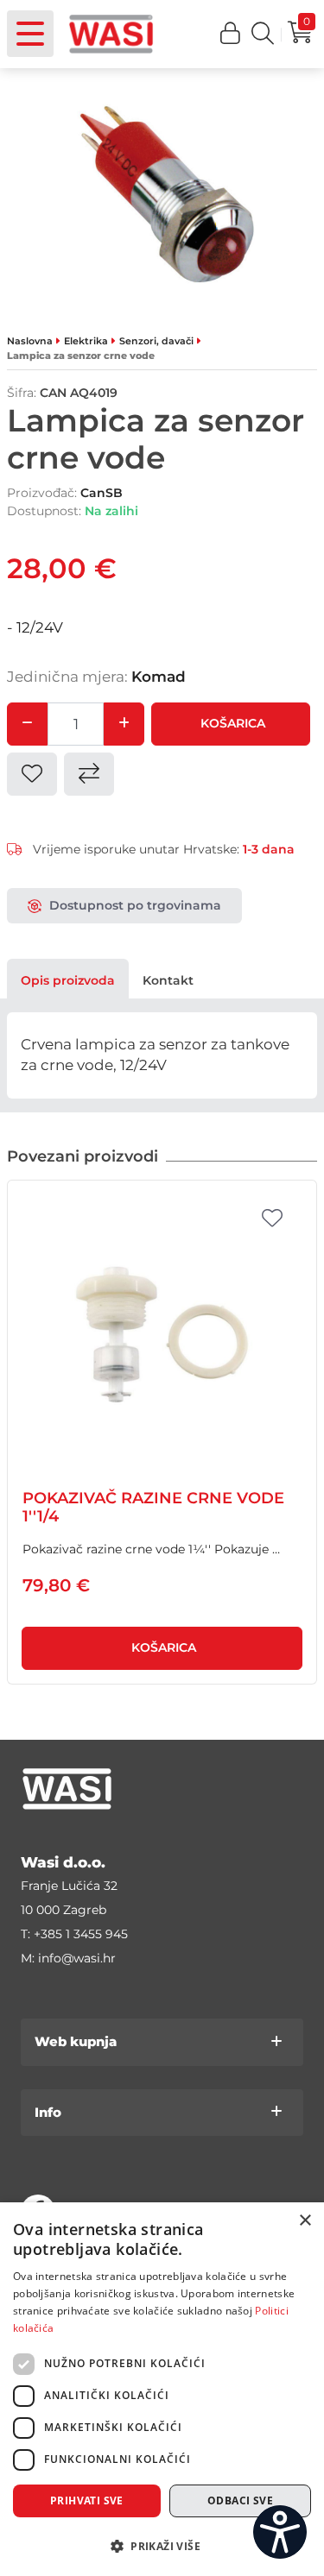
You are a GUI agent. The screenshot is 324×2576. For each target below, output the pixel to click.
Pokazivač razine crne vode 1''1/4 (153, 1508)
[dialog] (162, 2389)
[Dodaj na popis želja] (272, 1219)
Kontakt (168, 980)
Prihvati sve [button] (87, 2500)
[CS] (280, 2532)
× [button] (305, 2221)
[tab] (68, 980)
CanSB (102, 493)
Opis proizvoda (68, 980)
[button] (231, 34)
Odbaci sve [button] (240, 2500)
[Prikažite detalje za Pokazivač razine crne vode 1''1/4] (162, 1335)
